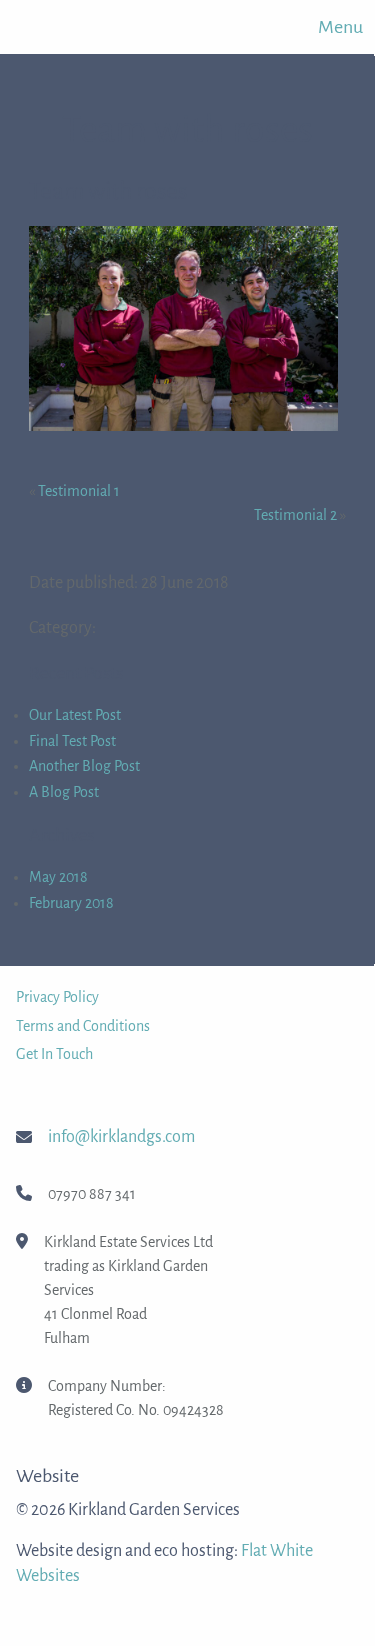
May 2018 (58, 877)
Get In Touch (54, 1054)
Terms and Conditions (83, 1026)
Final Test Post (72, 741)
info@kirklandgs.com (121, 1137)
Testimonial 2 (295, 515)
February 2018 (71, 903)
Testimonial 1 (79, 491)
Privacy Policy (57, 997)
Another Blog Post (84, 766)
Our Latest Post (75, 715)
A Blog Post (64, 792)
